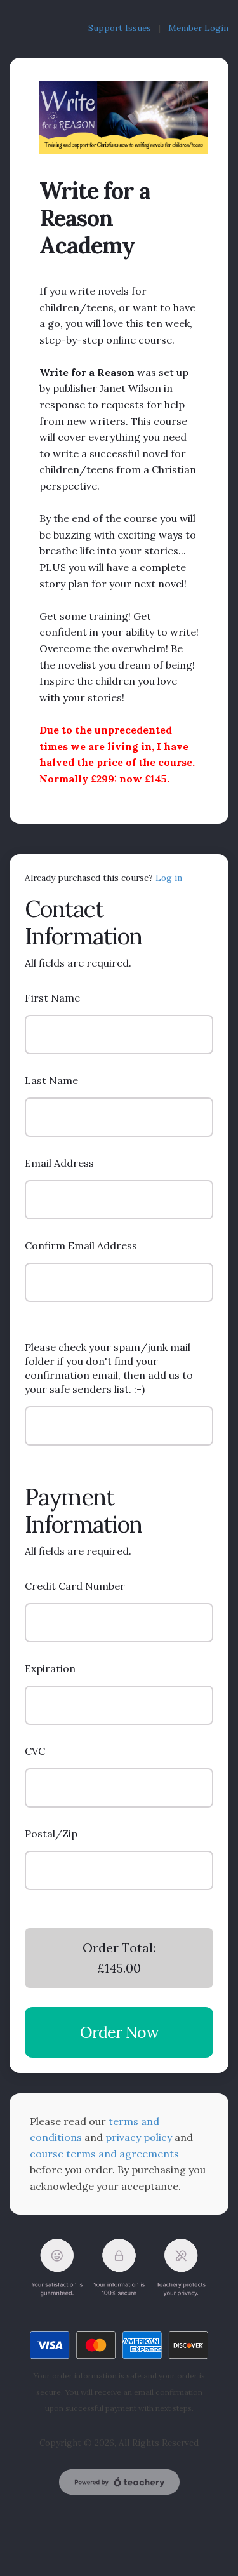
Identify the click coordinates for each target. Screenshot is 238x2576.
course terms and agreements (104, 2154)
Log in (169, 878)
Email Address (59, 1163)
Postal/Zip (51, 1834)
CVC (35, 1751)
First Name (52, 998)
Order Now (119, 2032)
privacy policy (139, 2137)
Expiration (50, 1668)
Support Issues (122, 28)
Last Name (51, 1080)
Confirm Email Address (81, 1245)
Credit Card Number (75, 1586)
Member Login (198, 28)
